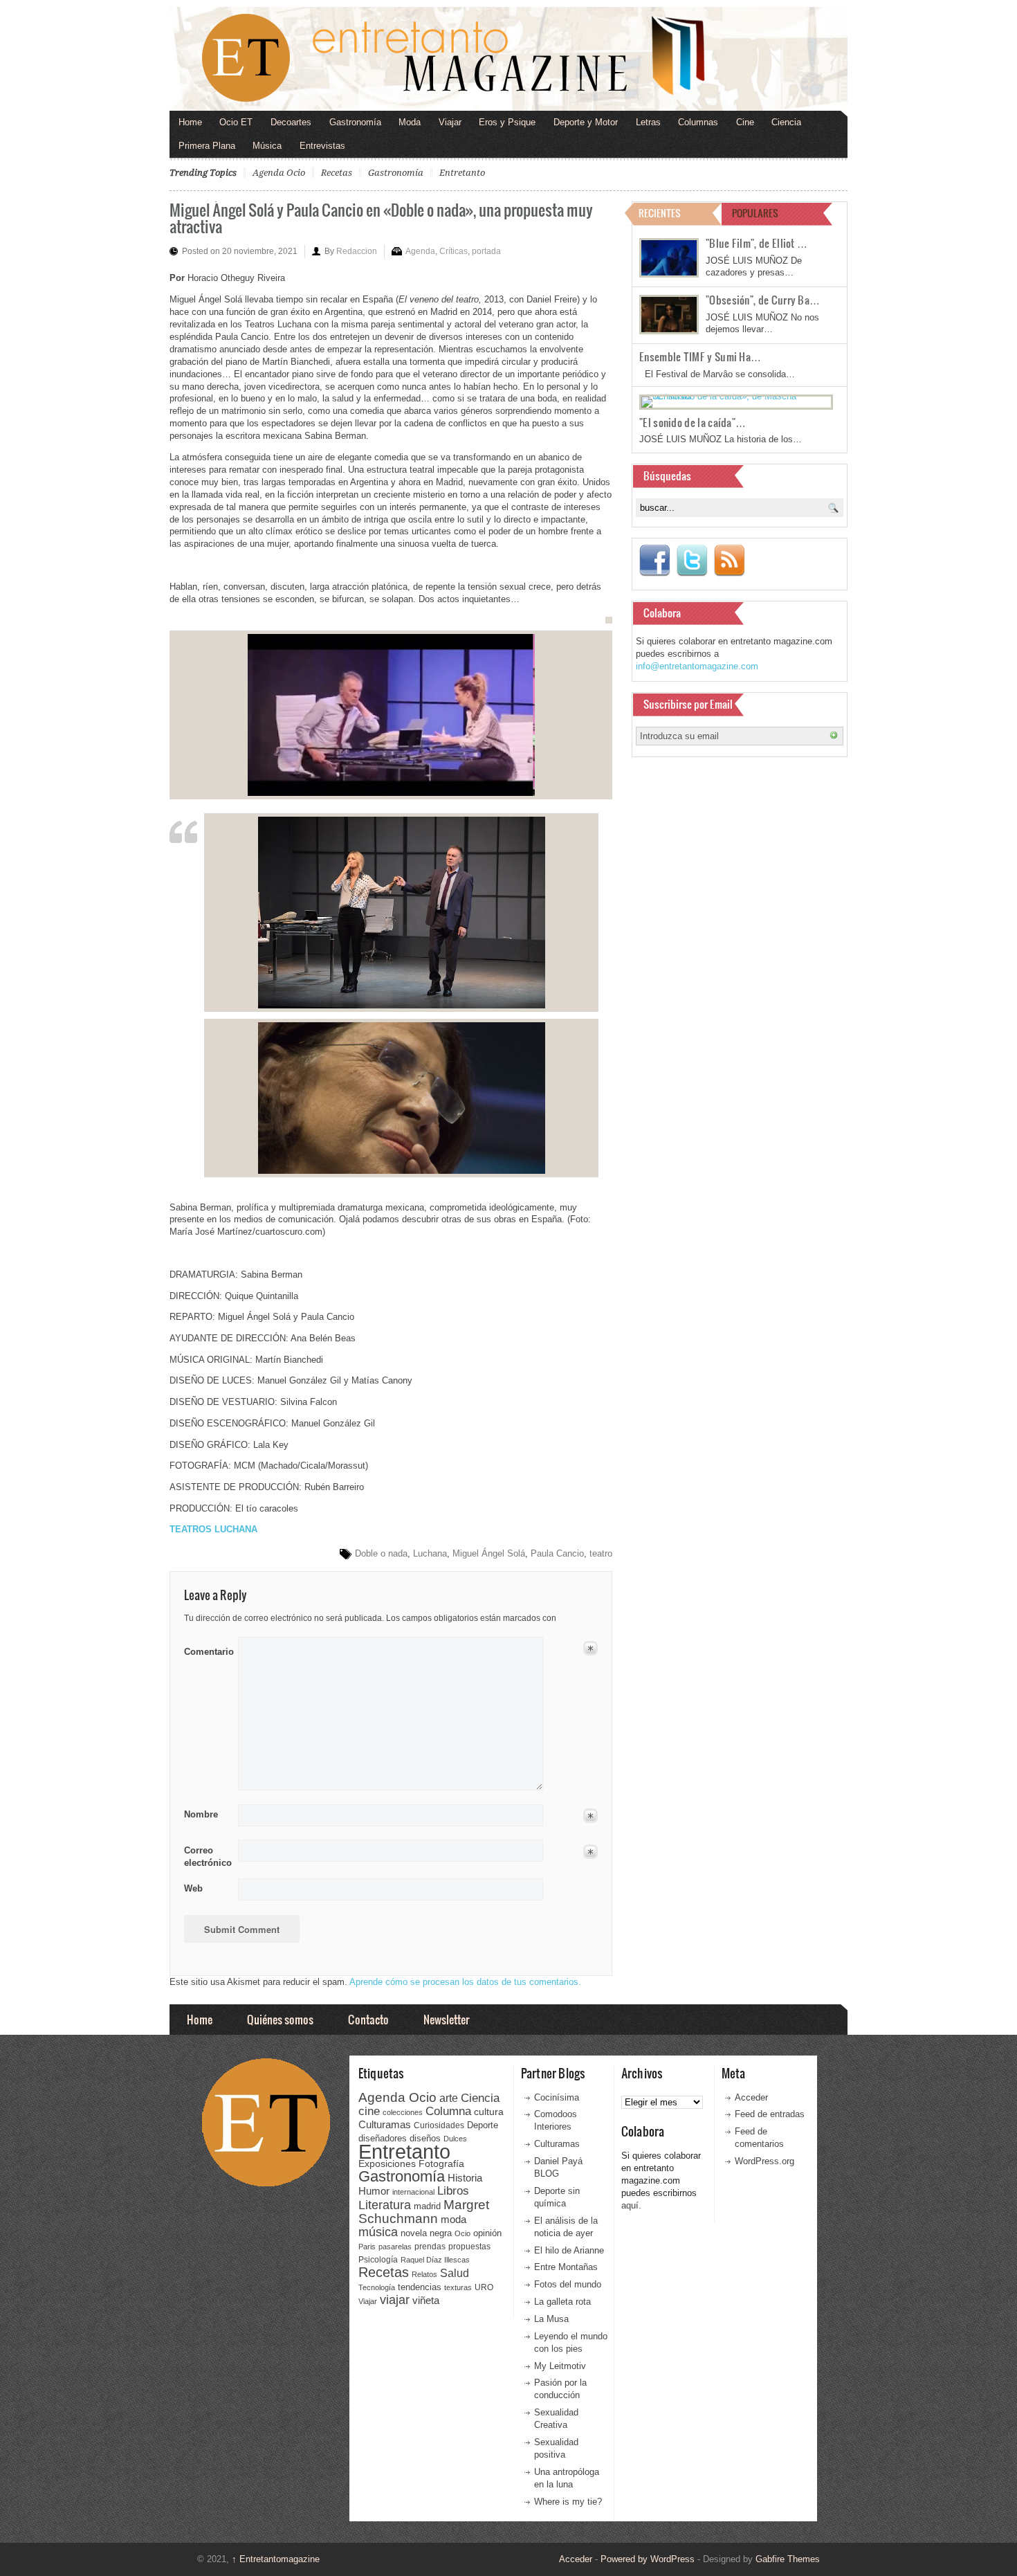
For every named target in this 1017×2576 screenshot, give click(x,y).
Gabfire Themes (788, 2559)
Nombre (201, 1814)
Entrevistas (322, 146)
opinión (487, 2233)
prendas (430, 2247)
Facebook (654, 561)
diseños (425, 2138)
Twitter (692, 561)
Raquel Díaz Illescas (435, 2260)
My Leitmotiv (560, 2366)
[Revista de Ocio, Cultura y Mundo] (508, 59)
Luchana (430, 1553)
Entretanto (462, 173)
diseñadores (383, 2138)
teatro (601, 1553)
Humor (374, 2191)
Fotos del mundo (568, 2284)
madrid (427, 2206)
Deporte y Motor (586, 122)
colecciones (403, 2112)
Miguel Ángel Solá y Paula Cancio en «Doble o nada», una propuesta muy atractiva (381, 218)
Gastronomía (355, 122)
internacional (413, 2192)
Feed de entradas (770, 2114)
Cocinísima (557, 2097)
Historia (465, 2178)
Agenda (420, 251)
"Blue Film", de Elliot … (757, 243)
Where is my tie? (568, 2502)
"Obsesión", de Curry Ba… (763, 300)
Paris (367, 2247)
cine (369, 2111)
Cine (745, 122)
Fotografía (441, 2164)
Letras (648, 122)
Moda (410, 122)
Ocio (462, 2233)
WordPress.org (764, 2161)
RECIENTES (660, 213)
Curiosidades (439, 2125)
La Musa (551, 2319)
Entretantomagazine (276, 2559)
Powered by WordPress (648, 2559)
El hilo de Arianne (569, 2250)
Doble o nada (381, 1553)
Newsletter (446, 2019)
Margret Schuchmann (424, 2212)
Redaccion (357, 251)
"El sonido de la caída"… (693, 422)
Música (267, 146)
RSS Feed (729, 561)
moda (453, 2219)
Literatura (385, 2205)
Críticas (453, 251)
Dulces (455, 2139)
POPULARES (755, 213)
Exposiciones (387, 2164)
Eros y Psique (507, 122)
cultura (489, 2112)
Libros (453, 2190)
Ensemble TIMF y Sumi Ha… (700, 356)
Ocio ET (236, 122)
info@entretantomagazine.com (697, 666)
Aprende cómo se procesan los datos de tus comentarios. (465, 1982)
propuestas (469, 2247)
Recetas (337, 173)
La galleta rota (562, 2302)
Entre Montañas (566, 2267)
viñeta (426, 2300)
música (378, 2232)
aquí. (631, 2205)
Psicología (378, 2260)
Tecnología (377, 2287)
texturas (458, 2287)
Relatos (424, 2274)
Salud (455, 2273)
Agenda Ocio (279, 173)
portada (486, 251)
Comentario (207, 1649)
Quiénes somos (280, 2019)
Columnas (698, 122)
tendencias (420, 2287)
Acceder (751, 2097)
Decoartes (291, 122)
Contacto (368, 2019)
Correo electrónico (207, 1857)
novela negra (426, 2233)
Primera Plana (207, 146)
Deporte (483, 2125)
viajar (395, 2300)
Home (190, 122)
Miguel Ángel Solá (489, 1553)
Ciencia (786, 122)
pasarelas (395, 2247)
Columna (448, 2111)
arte (449, 2098)
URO (484, 2287)
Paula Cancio (557, 1553)
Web (193, 1888)
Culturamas (385, 2124)
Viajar (450, 122)
